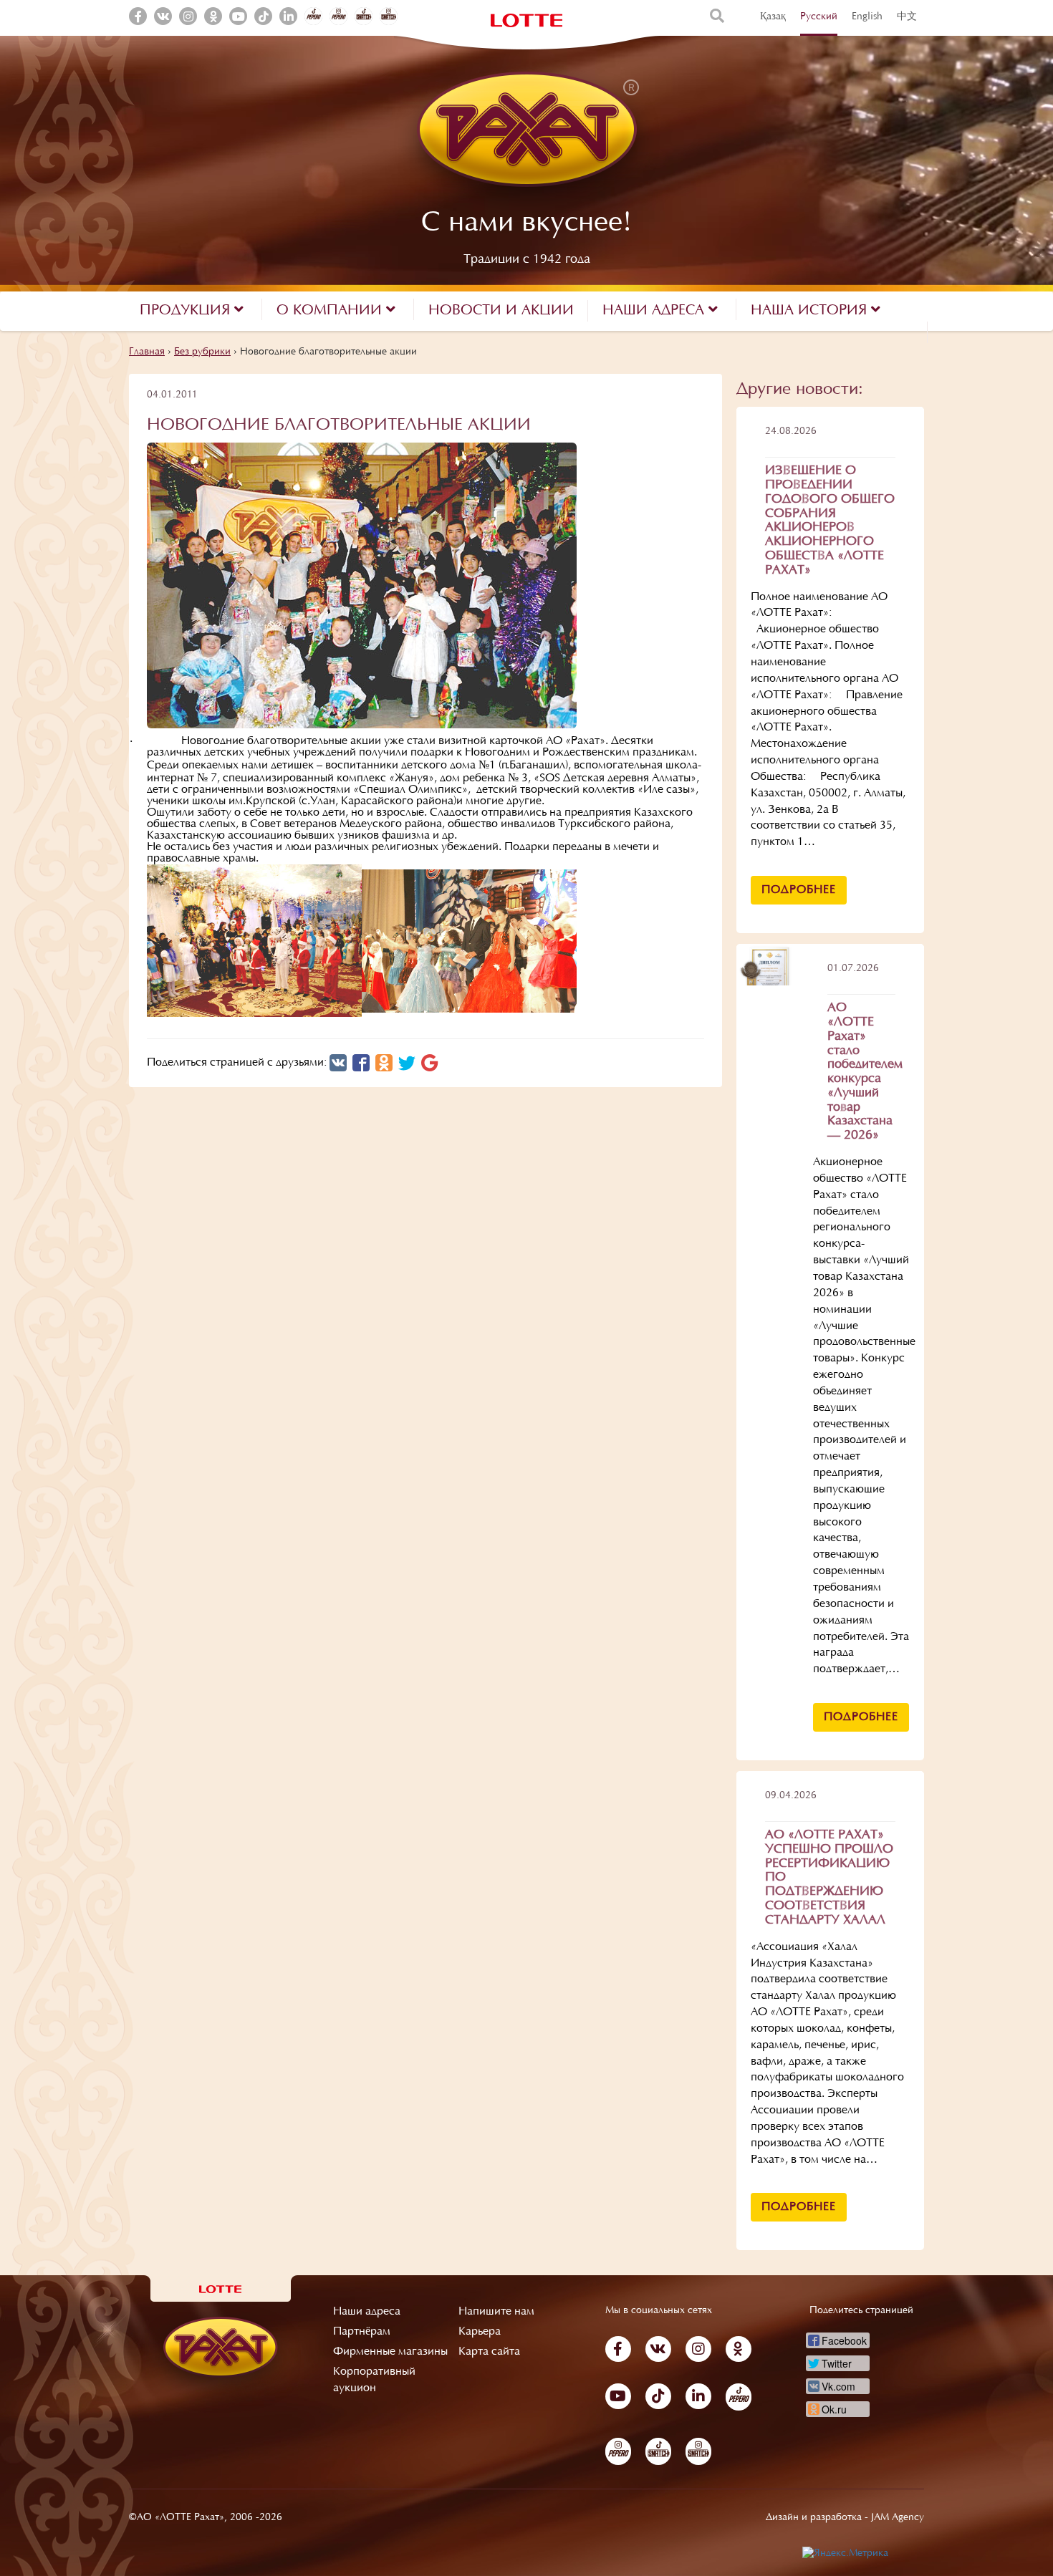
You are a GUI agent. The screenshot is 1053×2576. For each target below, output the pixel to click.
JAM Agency (898, 2518)
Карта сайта (489, 2352)
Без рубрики (202, 352)
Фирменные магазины (390, 2352)
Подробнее (799, 890)
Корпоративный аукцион (374, 2380)
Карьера (480, 2332)
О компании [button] (331, 311)
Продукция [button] (187, 311)
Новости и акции (501, 311)
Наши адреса (367, 2312)
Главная (147, 352)
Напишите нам (496, 2312)
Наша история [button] (811, 311)
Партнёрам (362, 2332)
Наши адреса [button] (655, 311)
